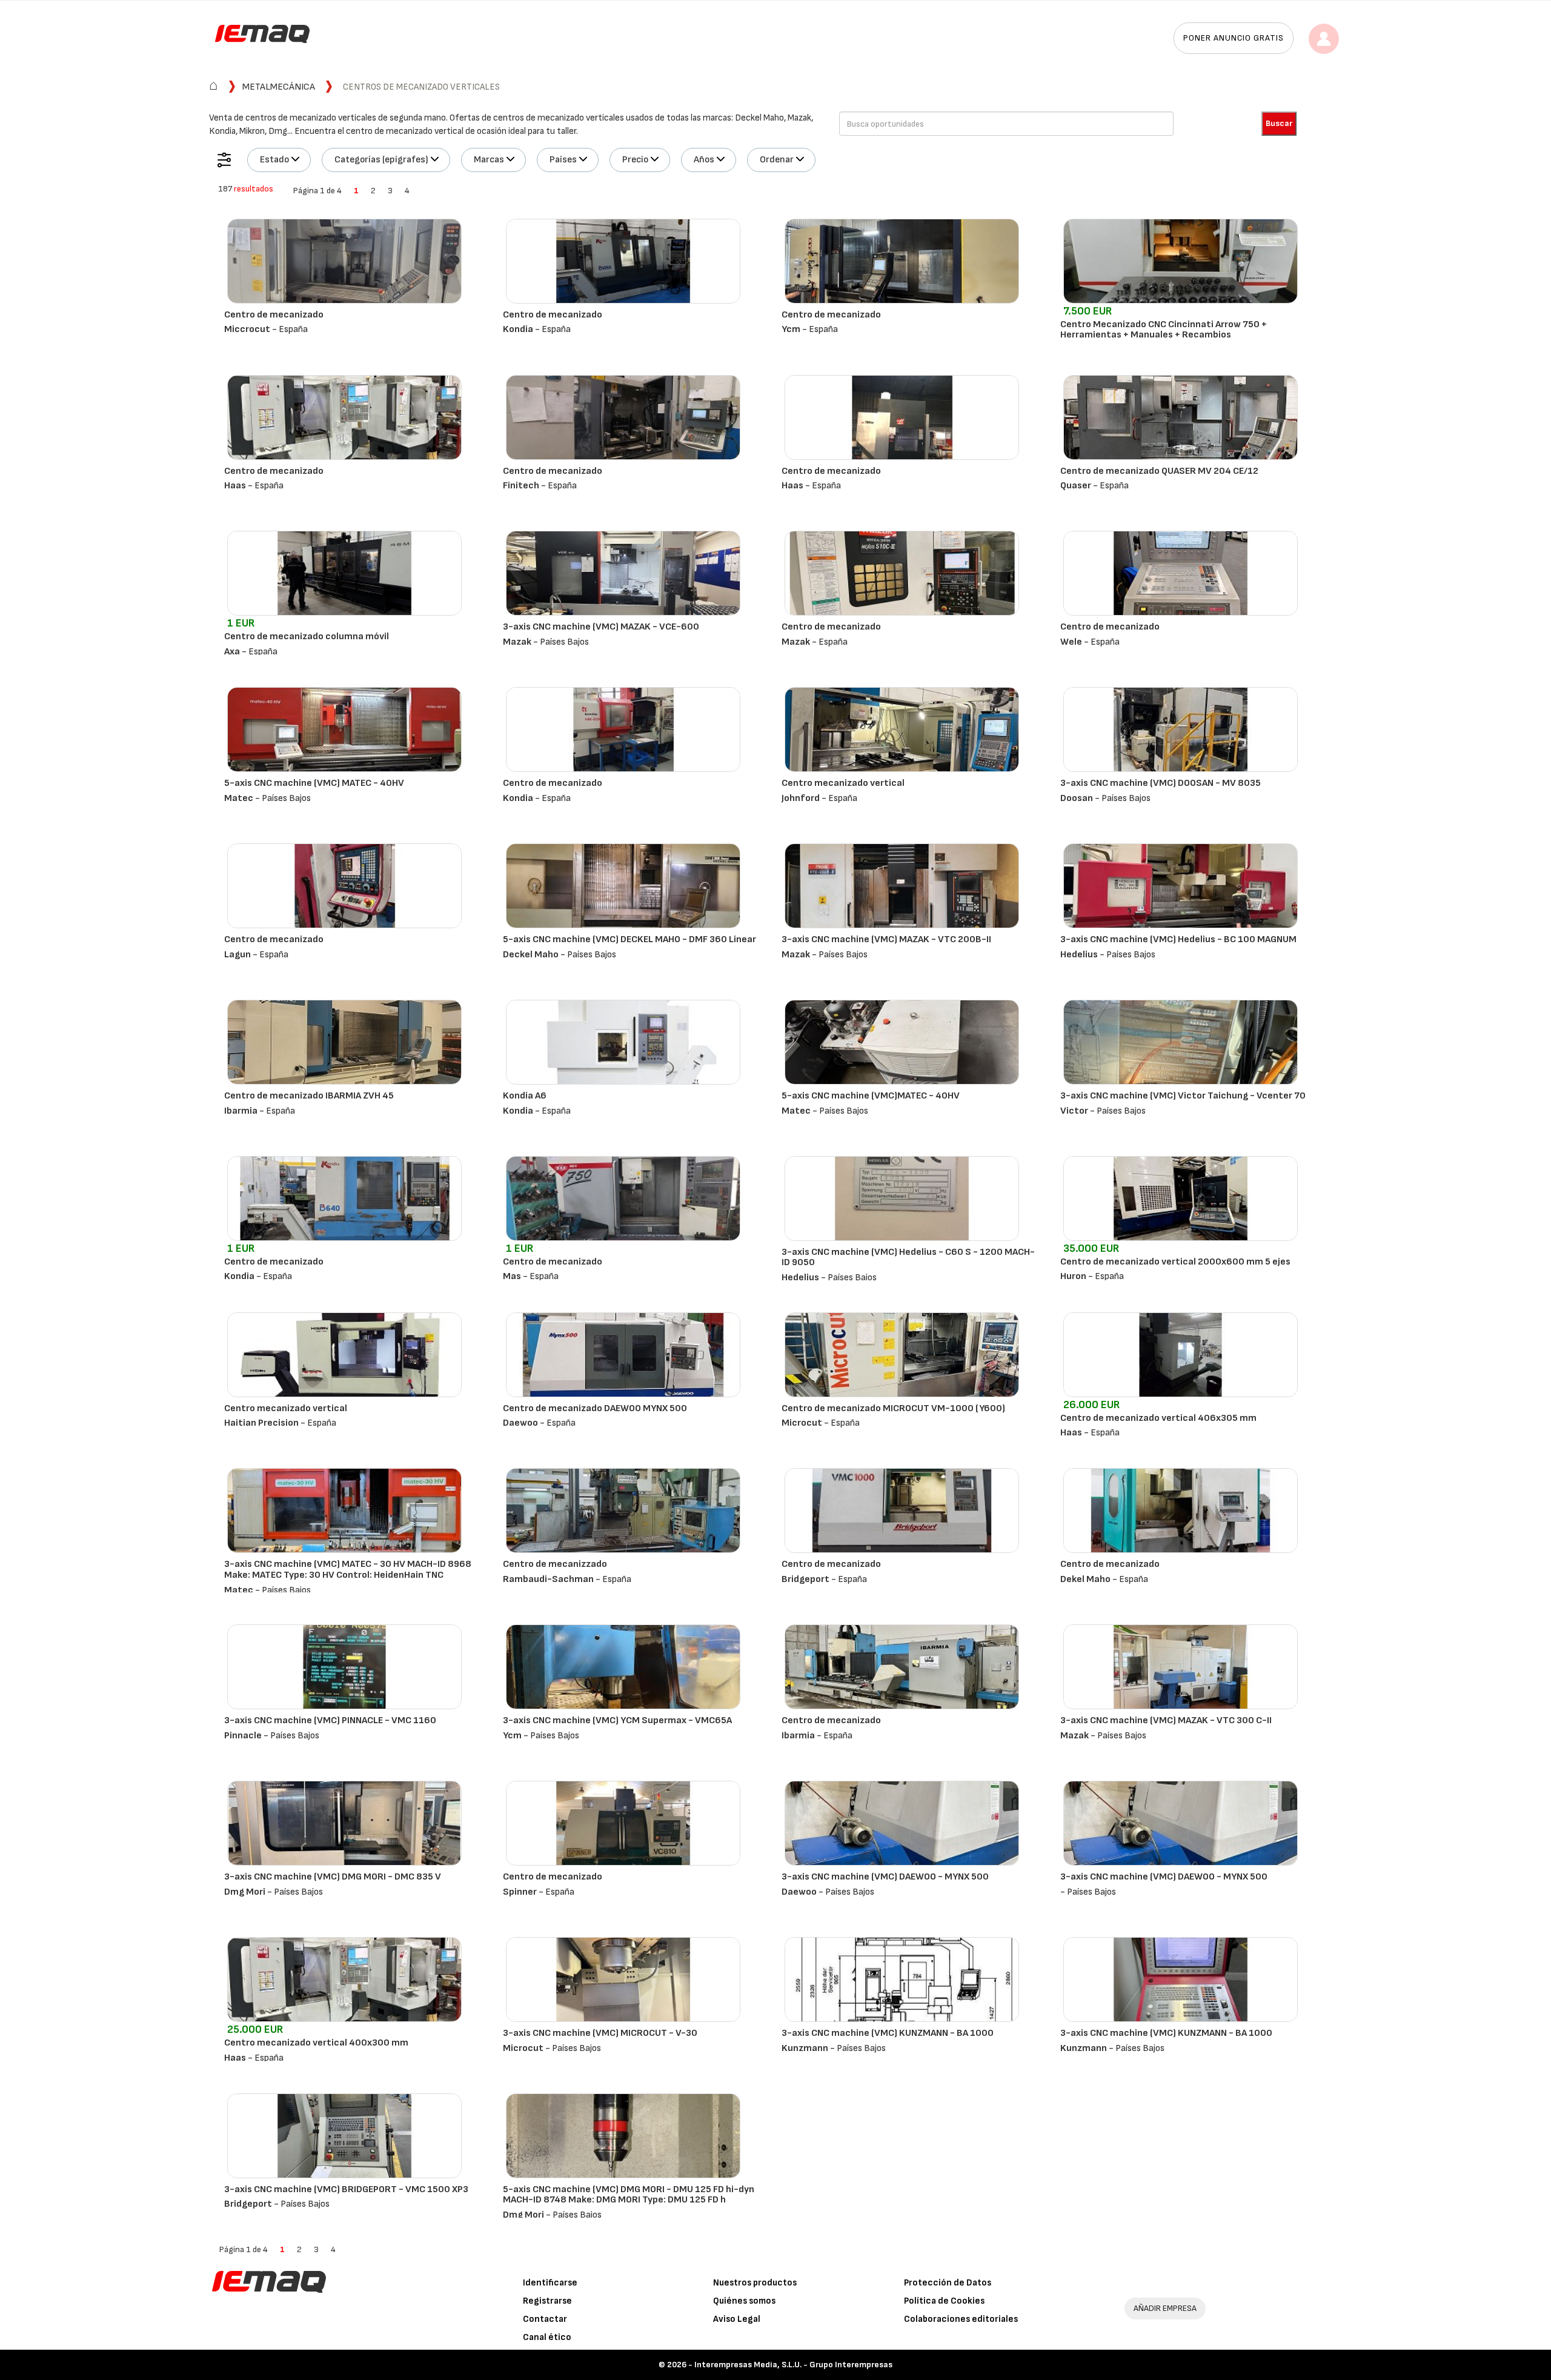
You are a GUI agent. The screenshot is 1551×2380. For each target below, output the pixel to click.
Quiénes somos (744, 2301)
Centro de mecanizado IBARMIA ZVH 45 (309, 1096)
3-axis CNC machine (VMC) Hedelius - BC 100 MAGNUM (1178, 939)
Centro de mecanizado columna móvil (307, 637)
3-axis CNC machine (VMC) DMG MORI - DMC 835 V (333, 1877)
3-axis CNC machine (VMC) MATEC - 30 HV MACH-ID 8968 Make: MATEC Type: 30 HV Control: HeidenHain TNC (348, 1570)
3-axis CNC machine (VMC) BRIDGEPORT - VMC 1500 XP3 (346, 2189)
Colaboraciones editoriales (961, 2319)
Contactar (545, 2319)
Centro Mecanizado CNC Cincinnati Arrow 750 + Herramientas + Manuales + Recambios (1164, 330)
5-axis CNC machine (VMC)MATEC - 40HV (871, 1096)
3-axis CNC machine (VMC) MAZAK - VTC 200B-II (886, 939)
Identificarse (550, 2283)
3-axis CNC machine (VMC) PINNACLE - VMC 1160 (330, 1720)
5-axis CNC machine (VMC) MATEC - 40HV (314, 783)
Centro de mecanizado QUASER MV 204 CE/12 (1159, 471)
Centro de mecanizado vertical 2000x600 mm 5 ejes (1175, 1262)
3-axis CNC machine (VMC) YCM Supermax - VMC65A (617, 1720)
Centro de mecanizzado (555, 1564)
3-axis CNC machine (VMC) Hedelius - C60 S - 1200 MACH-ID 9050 (908, 1258)
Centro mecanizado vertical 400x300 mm (316, 2043)
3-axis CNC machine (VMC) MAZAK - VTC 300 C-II (1166, 1720)
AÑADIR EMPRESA (1165, 2308)
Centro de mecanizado (274, 315)
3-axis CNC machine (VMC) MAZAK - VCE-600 (601, 627)
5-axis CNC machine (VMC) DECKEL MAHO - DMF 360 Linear (629, 939)
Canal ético (547, 2337)
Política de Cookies (944, 2301)
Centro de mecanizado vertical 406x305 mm (1158, 1418)
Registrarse (547, 2301)
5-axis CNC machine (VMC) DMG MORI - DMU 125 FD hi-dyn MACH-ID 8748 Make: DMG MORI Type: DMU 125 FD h (629, 2195)
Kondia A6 (525, 1096)
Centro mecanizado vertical (843, 783)
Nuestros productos (755, 2283)
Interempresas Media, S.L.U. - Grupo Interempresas (793, 2365)
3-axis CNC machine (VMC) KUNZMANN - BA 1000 (888, 2033)
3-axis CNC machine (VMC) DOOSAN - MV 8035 (1161, 783)
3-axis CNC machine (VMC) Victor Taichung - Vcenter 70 (1183, 1096)
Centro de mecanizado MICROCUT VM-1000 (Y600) (893, 1408)
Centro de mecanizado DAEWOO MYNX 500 (595, 1408)
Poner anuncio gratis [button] (1234, 38)
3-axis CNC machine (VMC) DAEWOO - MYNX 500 (885, 1877)
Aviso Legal (737, 2319)
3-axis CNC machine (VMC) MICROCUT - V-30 (600, 2033)
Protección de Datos (948, 2283)
